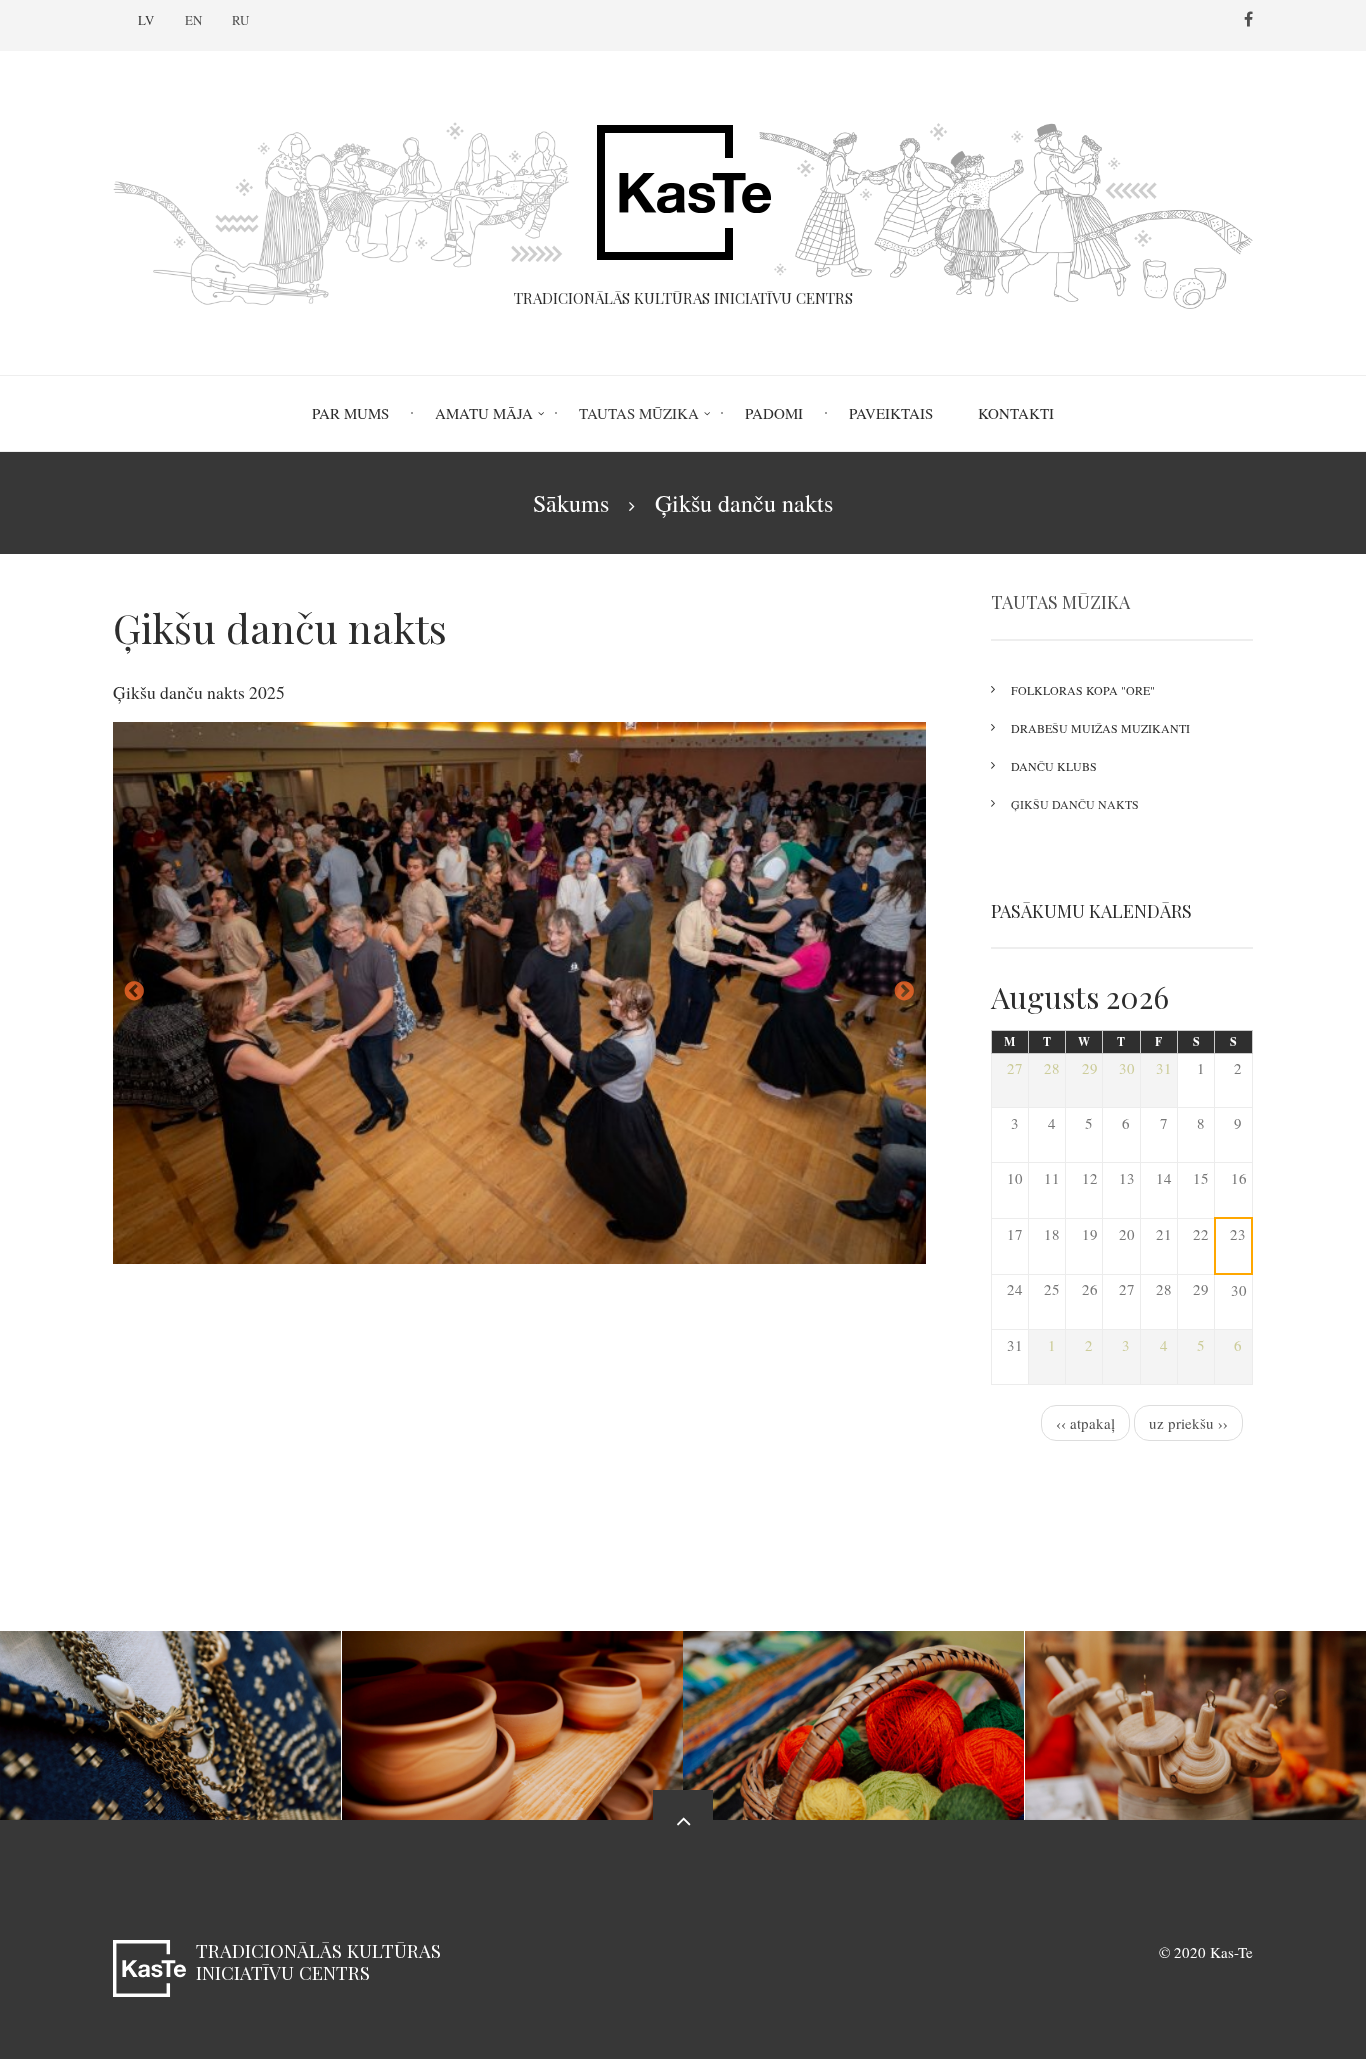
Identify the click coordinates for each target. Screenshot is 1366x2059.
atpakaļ (134, 992)
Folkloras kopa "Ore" (1083, 690)
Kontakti (1016, 413)
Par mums (350, 413)
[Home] (149, 1966)
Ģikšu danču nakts (1075, 804)
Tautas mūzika (639, 413)
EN (193, 20)
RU (240, 20)
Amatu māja (484, 413)
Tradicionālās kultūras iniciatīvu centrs (318, 1961)
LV (146, 20)
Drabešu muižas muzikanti (1100, 728)
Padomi (774, 413)
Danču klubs (1054, 766)
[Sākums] (683, 203)
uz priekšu (905, 992)
